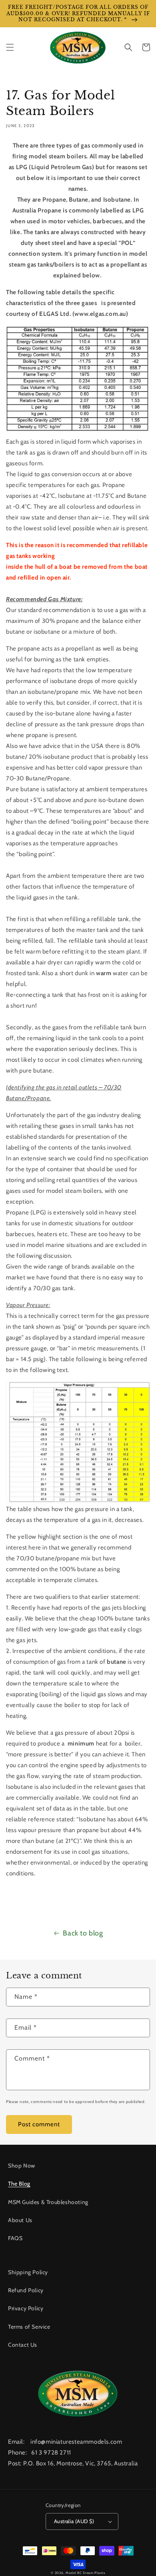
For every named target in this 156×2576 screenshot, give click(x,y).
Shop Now (22, 2166)
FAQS (15, 2238)
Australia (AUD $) (74, 2521)
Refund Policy (26, 2290)
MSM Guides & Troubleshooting (48, 2202)
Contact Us (23, 2345)
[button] (10, 47)
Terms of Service (29, 2327)
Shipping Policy (28, 2272)
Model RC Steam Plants (85, 2573)
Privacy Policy (26, 2308)
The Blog (19, 2184)
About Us (20, 2220)
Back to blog (83, 1933)
